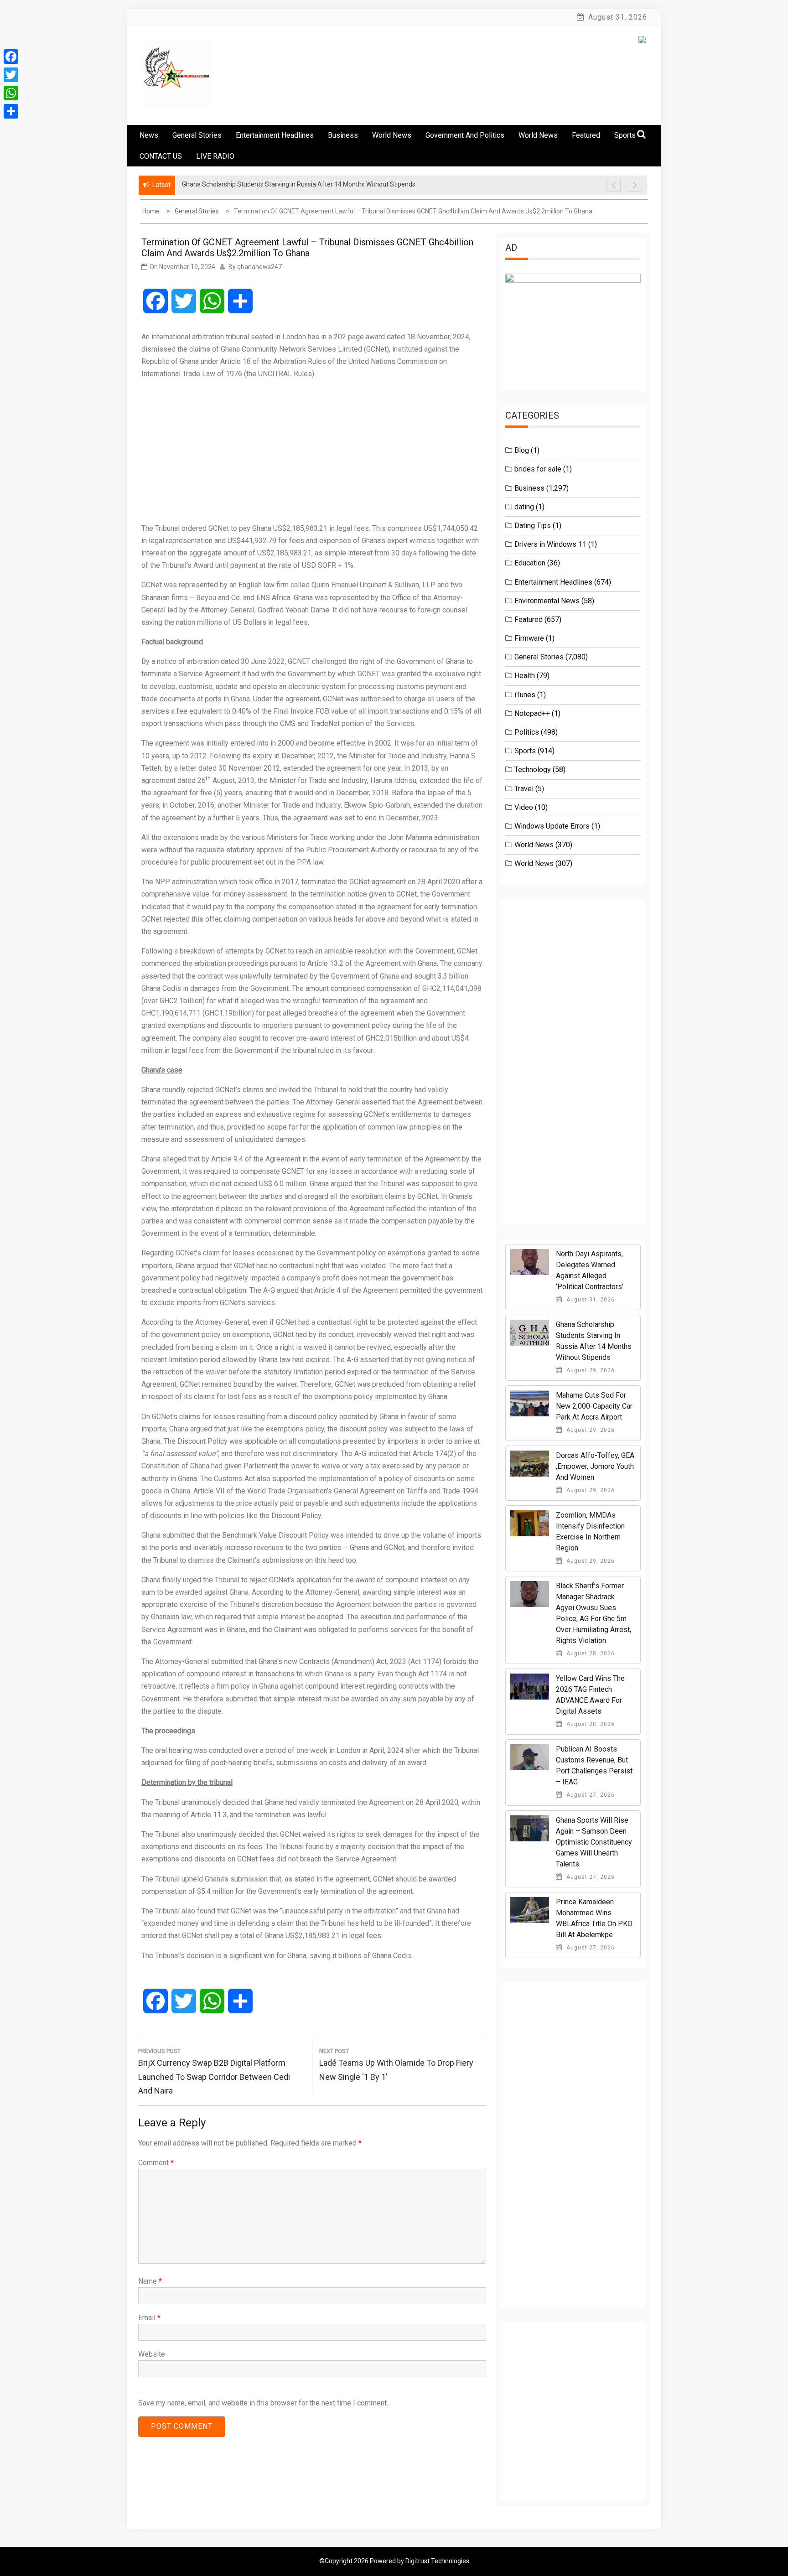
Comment (156, 2163)
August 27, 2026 (590, 1795)
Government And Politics (465, 135)
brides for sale (538, 469)
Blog (522, 450)
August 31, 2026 (590, 1300)
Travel (524, 789)
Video (524, 807)
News (149, 135)
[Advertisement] (312, 451)
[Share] (11, 111)
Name (150, 2281)
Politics (527, 732)
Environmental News (547, 601)
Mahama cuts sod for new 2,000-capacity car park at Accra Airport (594, 1406)
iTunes (525, 695)
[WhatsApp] (11, 93)
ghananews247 (259, 267)
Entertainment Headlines (275, 135)
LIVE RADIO (215, 156)
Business (343, 135)
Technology (533, 770)
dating (524, 507)
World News (392, 135)
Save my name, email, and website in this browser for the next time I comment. (263, 2403)
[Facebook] (11, 57)
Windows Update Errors (552, 826)
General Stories (197, 135)
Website (152, 2354)
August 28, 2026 (590, 1653)
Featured (586, 135)
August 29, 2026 (590, 1370)
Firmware (529, 638)
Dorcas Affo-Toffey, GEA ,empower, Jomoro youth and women (595, 1466)
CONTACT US (161, 156)
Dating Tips (533, 526)
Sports (525, 751)
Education (530, 563)
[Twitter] (11, 75)
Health (525, 676)
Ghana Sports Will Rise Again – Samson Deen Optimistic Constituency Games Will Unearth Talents (594, 1842)
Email (149, 2318)
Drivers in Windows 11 (550, 544)
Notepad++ (532, 713)
